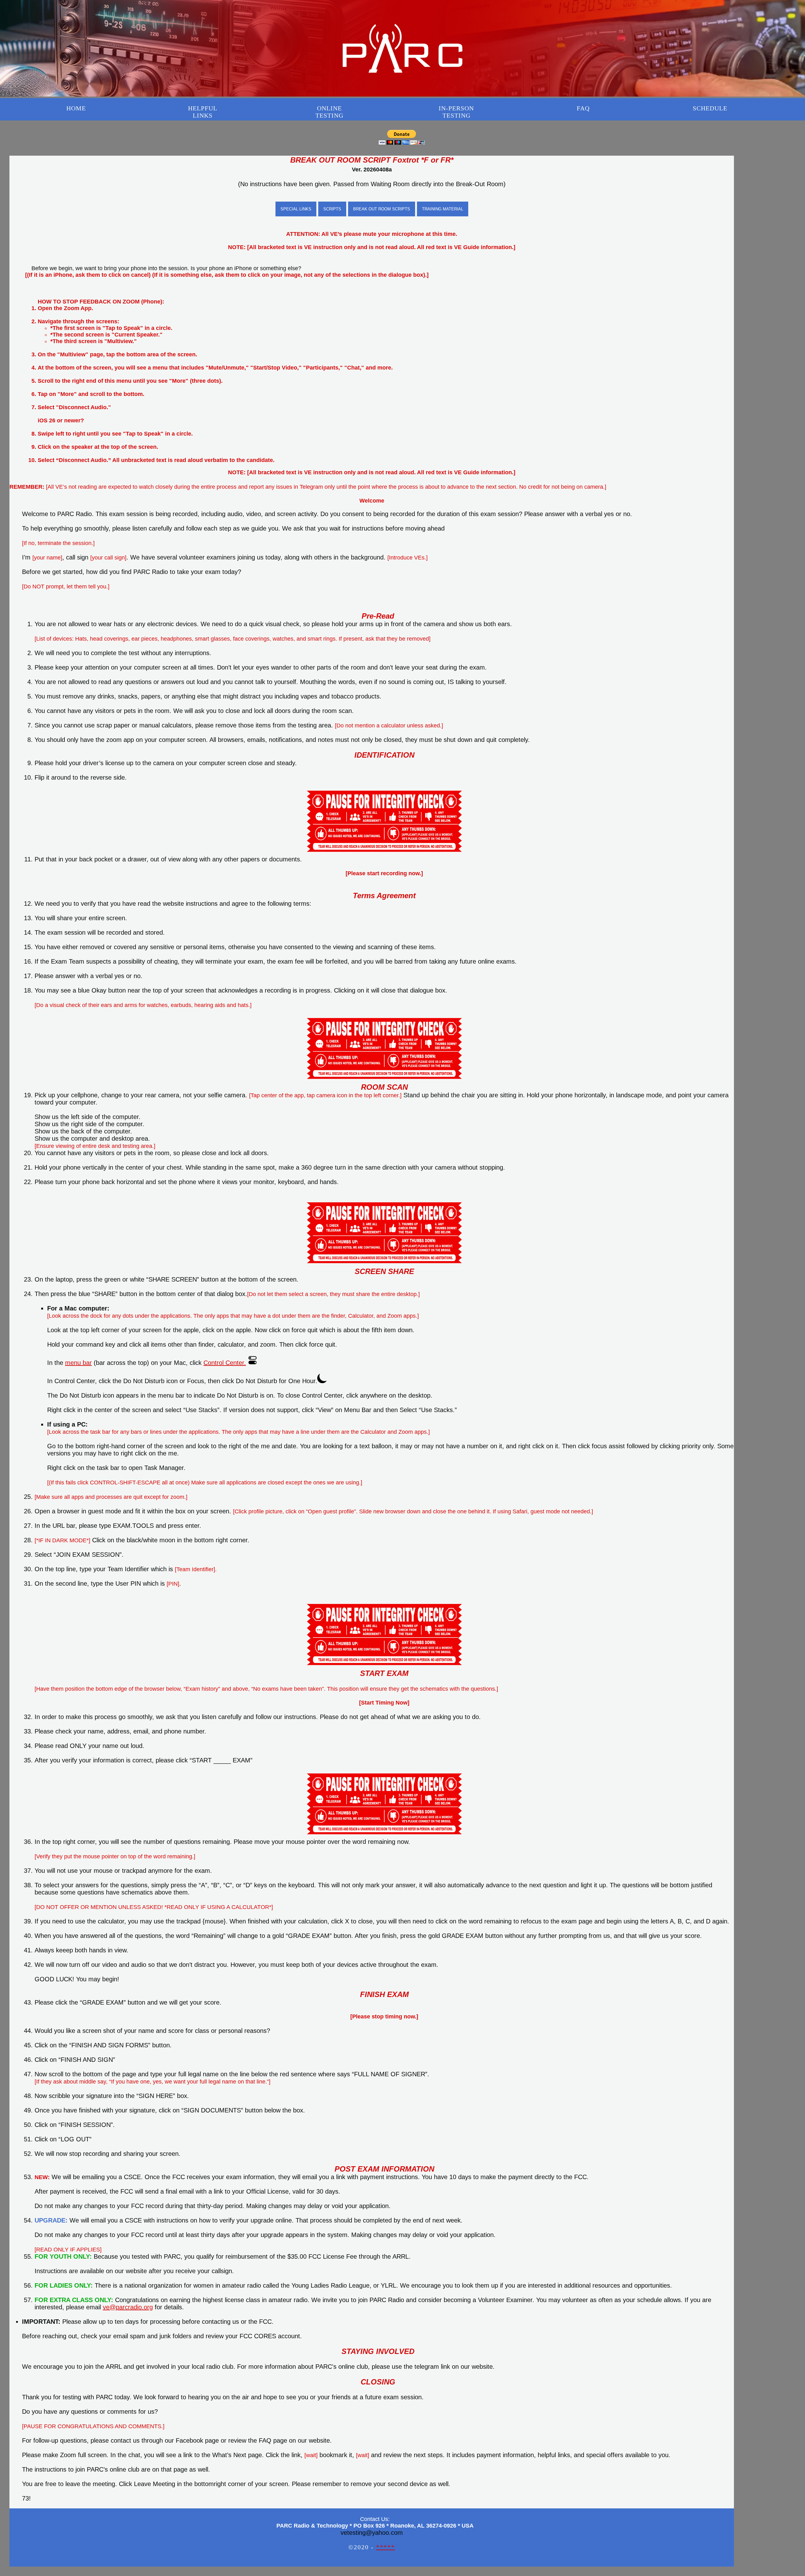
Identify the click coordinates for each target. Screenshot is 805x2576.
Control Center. (225, 1363)
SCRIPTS (332, 209)
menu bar (78, 1363)
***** (386, 2547)
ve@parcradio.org (128, 2307)
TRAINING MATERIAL (443, 209)
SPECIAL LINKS (296, 209)
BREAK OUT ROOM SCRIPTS (382, 209)
